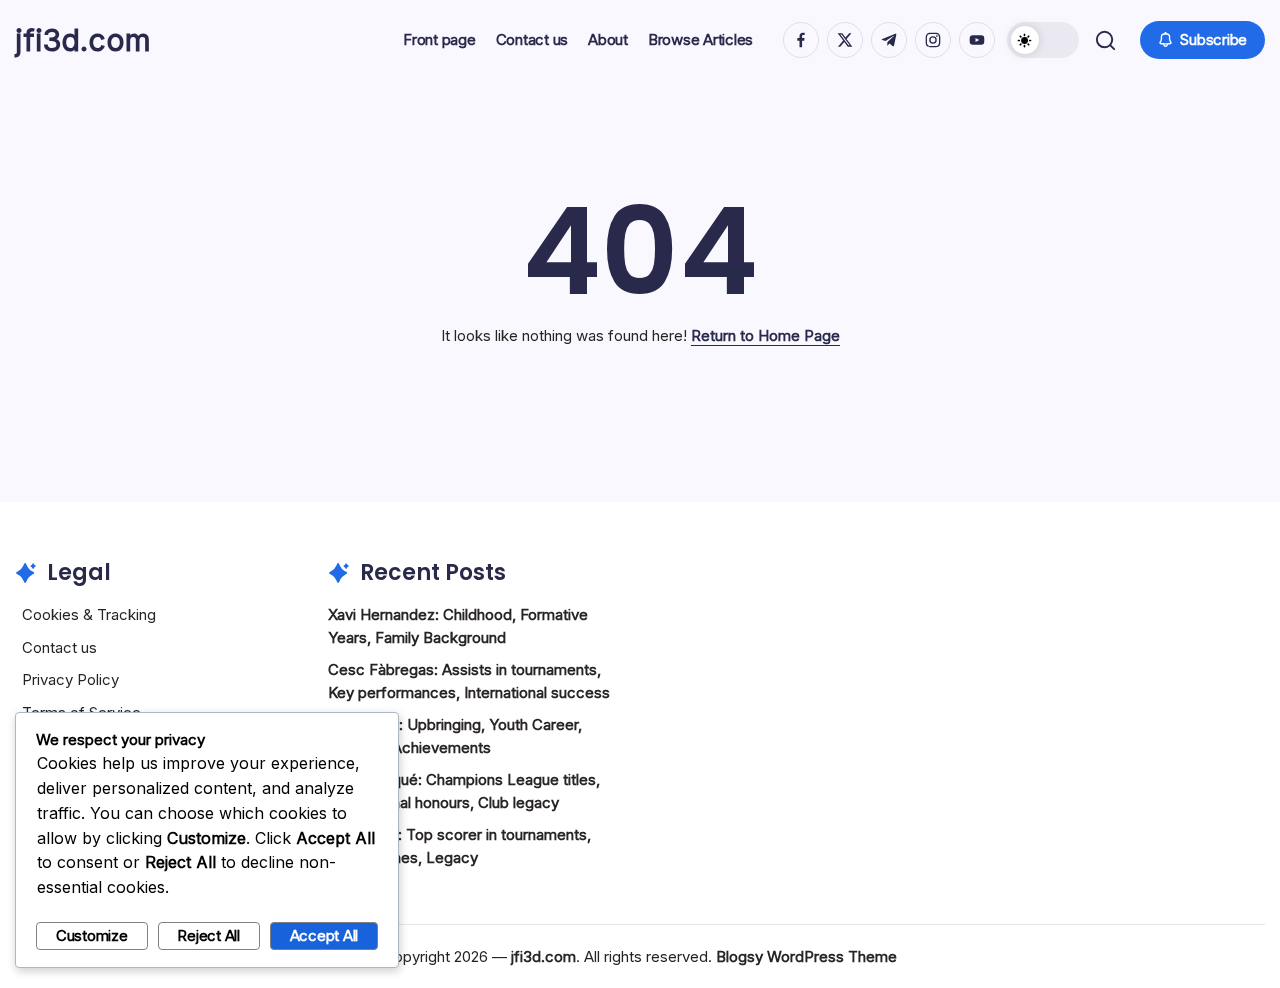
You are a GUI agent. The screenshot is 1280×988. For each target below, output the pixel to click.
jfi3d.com (83, 40)
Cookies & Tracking (89, 614)
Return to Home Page (765, 335)
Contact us (59, 647)
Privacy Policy (70, 679)
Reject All (208, 935)
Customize (92, 935)
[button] (1043, 40)
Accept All (324, 935)
